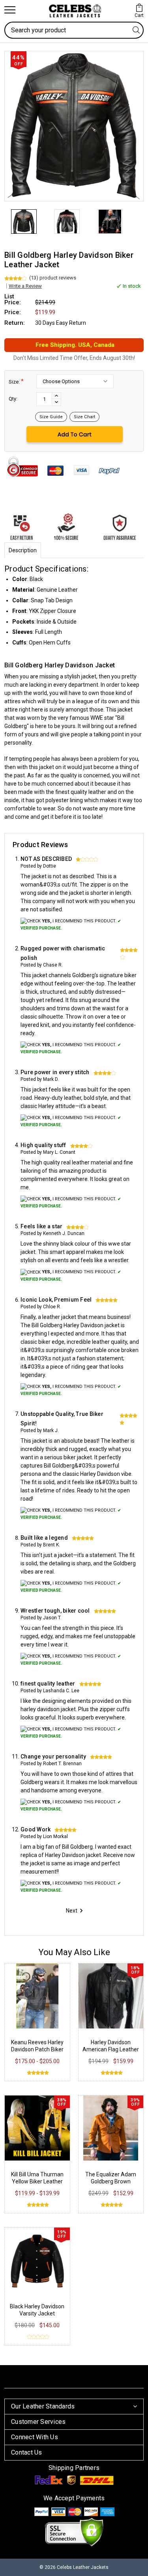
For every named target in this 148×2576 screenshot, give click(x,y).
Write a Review (25, 286)
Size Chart (84, 417)
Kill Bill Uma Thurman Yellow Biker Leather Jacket (37, 2181)
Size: (16, 381)
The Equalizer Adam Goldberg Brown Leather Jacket (111, 2181)
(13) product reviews (53, 278)
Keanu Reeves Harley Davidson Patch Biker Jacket (37, 2049)
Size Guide (51, 417)
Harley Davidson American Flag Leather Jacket (111, 2049)
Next (72, 1911)
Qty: (13, 399)
